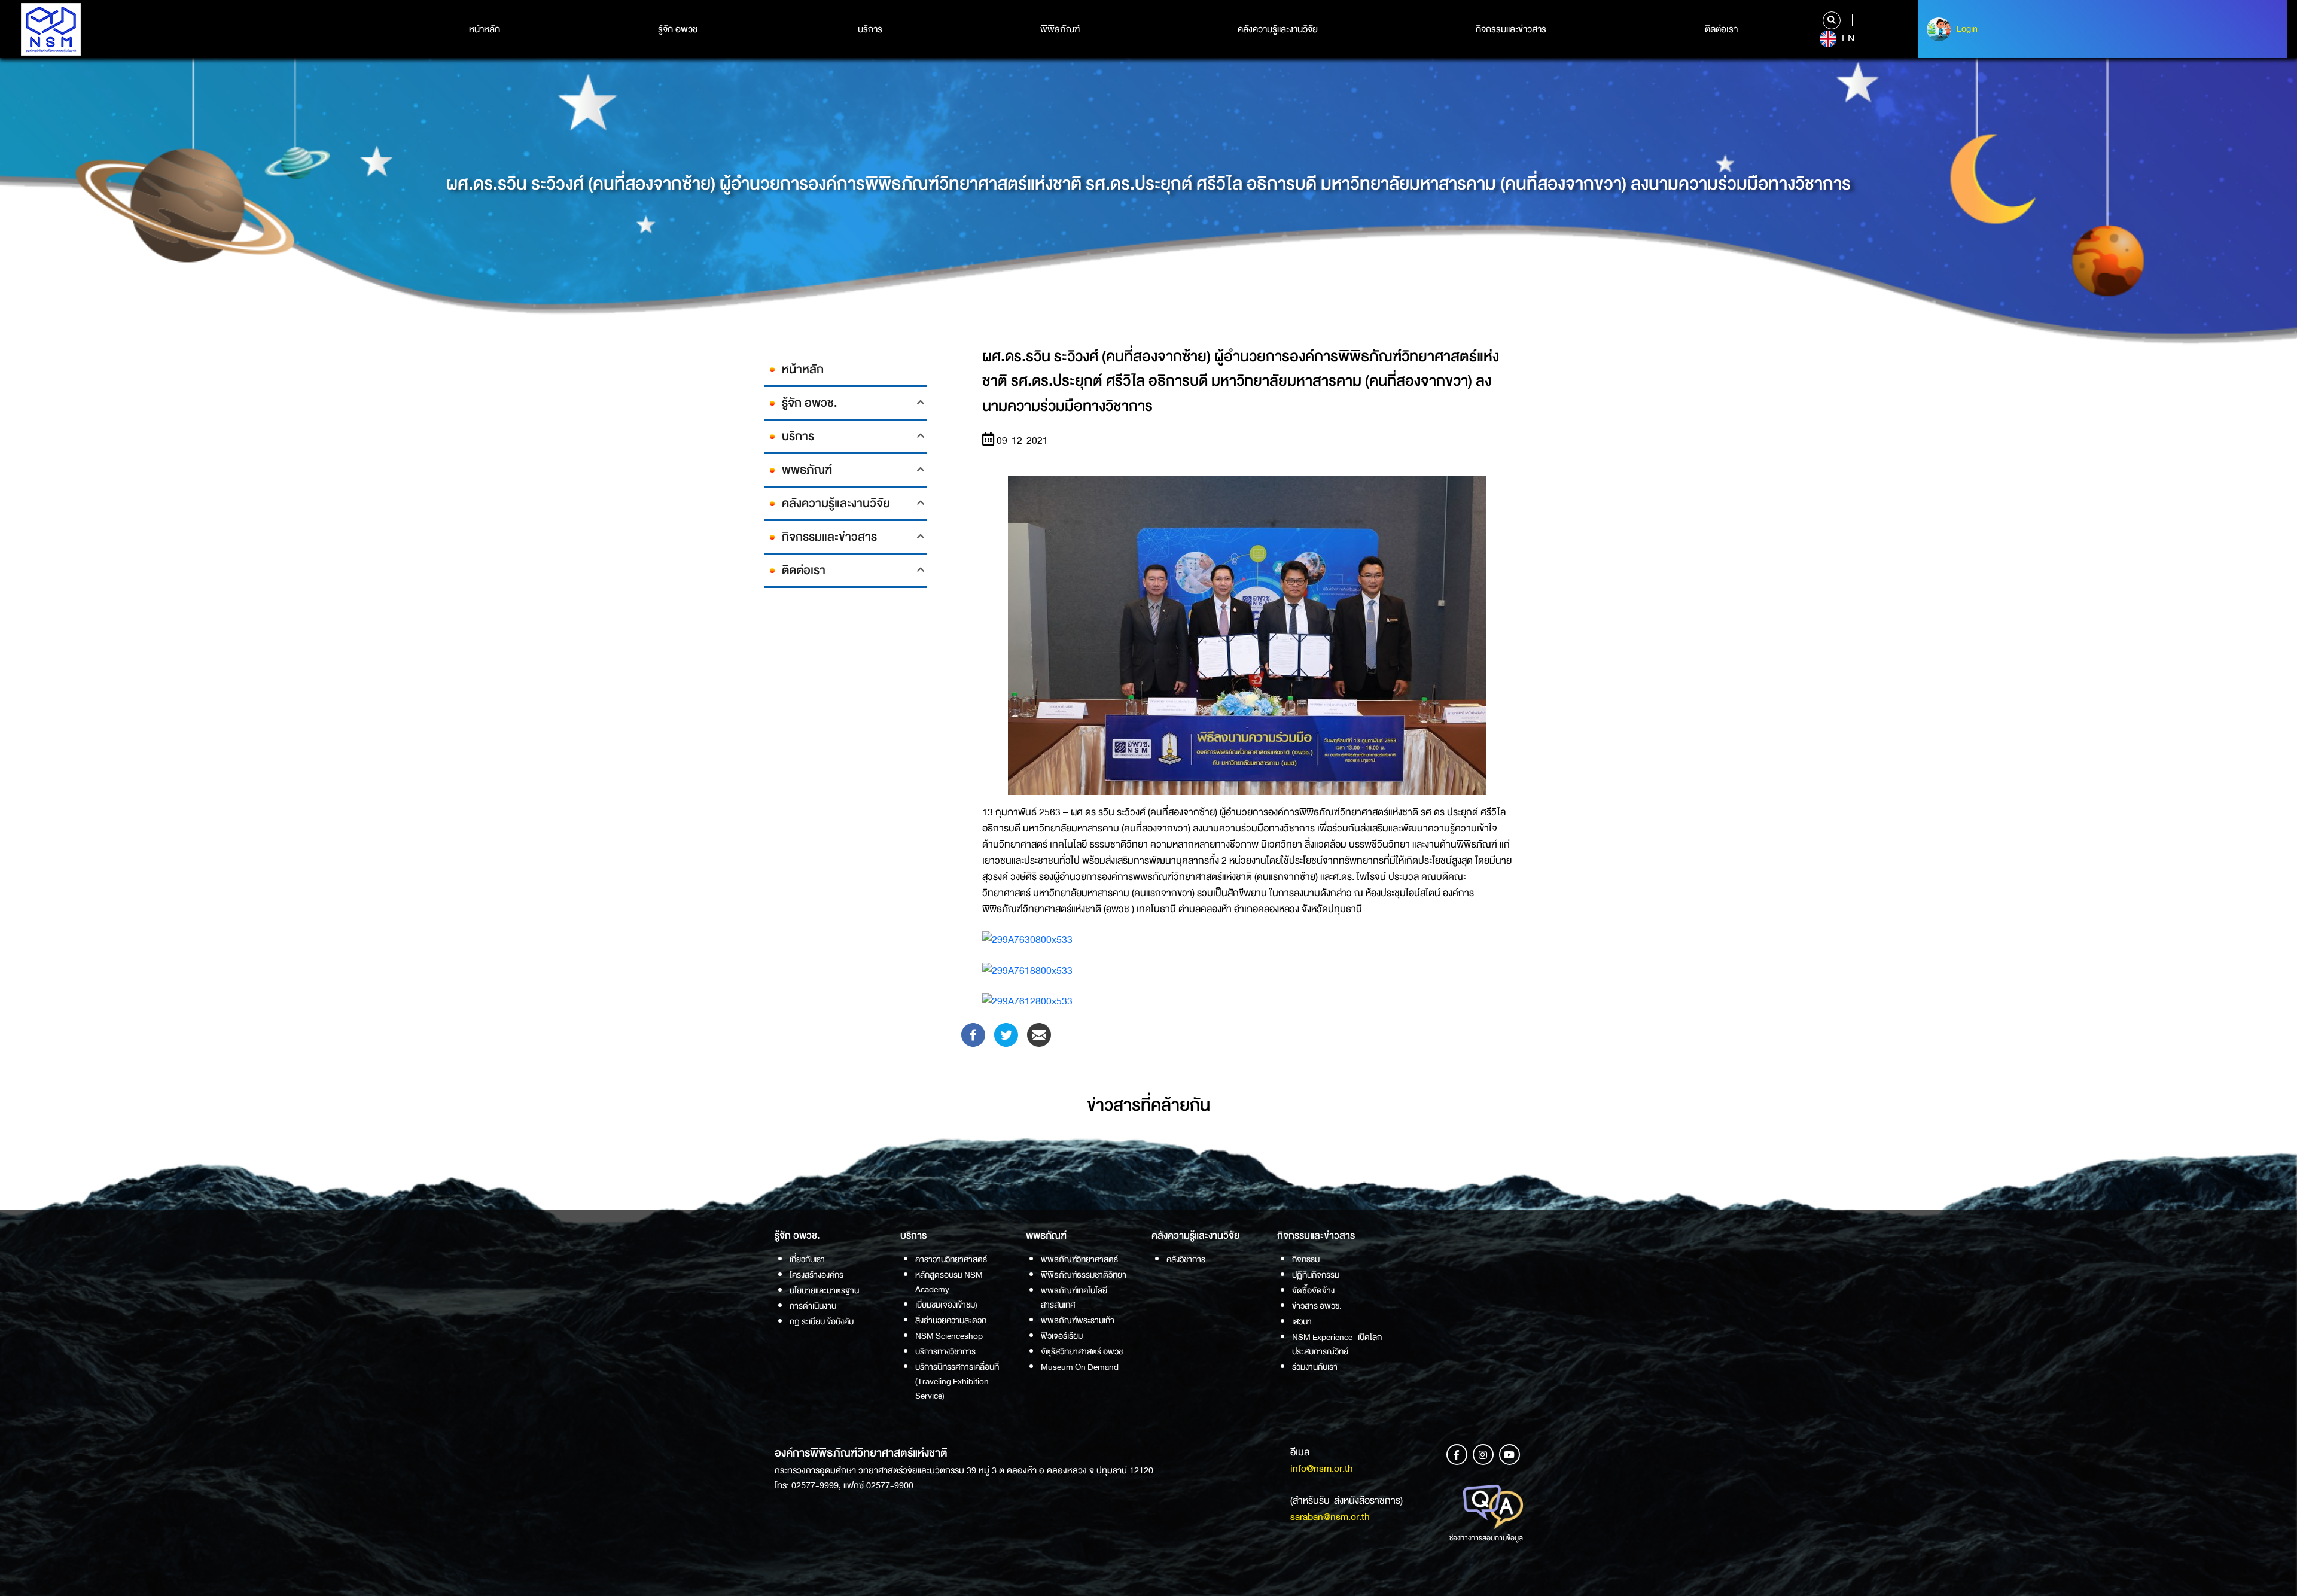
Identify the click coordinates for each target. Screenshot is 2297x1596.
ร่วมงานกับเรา (1315, 1367)
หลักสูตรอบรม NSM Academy (949, 1282)
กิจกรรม (1306, 1259)
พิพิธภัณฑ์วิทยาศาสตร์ (1079, 1259)
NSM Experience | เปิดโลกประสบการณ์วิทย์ (1337, 1344)
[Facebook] (973, 1034)
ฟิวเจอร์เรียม (1062, 1336)
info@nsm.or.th (1322, 1468)
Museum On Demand (1080, 1367)
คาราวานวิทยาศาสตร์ (951, 1259)
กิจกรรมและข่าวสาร (1511, 29)
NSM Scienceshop (949, 1336)
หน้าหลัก (485, 29)
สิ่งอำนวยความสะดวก (951, 1320)
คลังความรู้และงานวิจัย (1278, 29)
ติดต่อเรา (1721, 29)
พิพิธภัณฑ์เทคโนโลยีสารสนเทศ (1074, 1297)
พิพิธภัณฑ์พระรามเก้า (1078, 1320)
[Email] (1039, 1034)
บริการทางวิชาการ (945, 1351)
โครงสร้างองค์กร (817, 1275)
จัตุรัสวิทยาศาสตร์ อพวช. (1083, 1351)
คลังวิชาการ (1186, 1259)
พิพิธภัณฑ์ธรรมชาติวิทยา (1084, 1275)
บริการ (870, 29)
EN (1847, 38)
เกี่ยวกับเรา (807, 1259)
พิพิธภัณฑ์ (1060, 29)
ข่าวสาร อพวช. (1317, 1306)
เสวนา (1302, 1321)
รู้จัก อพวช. (679, 29)
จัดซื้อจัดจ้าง (1313, 1290)
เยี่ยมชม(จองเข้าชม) (946, 1305)
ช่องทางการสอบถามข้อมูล (1486, 1538)
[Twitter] (1006, 1034)
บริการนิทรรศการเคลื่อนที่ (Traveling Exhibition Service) (957, 1381)
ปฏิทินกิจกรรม (1316, 1275)
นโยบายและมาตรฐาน (824, 1290)
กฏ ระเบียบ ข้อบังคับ (822, 1321)
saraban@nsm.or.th (1330, 1517)
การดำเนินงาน (813, 1306)
